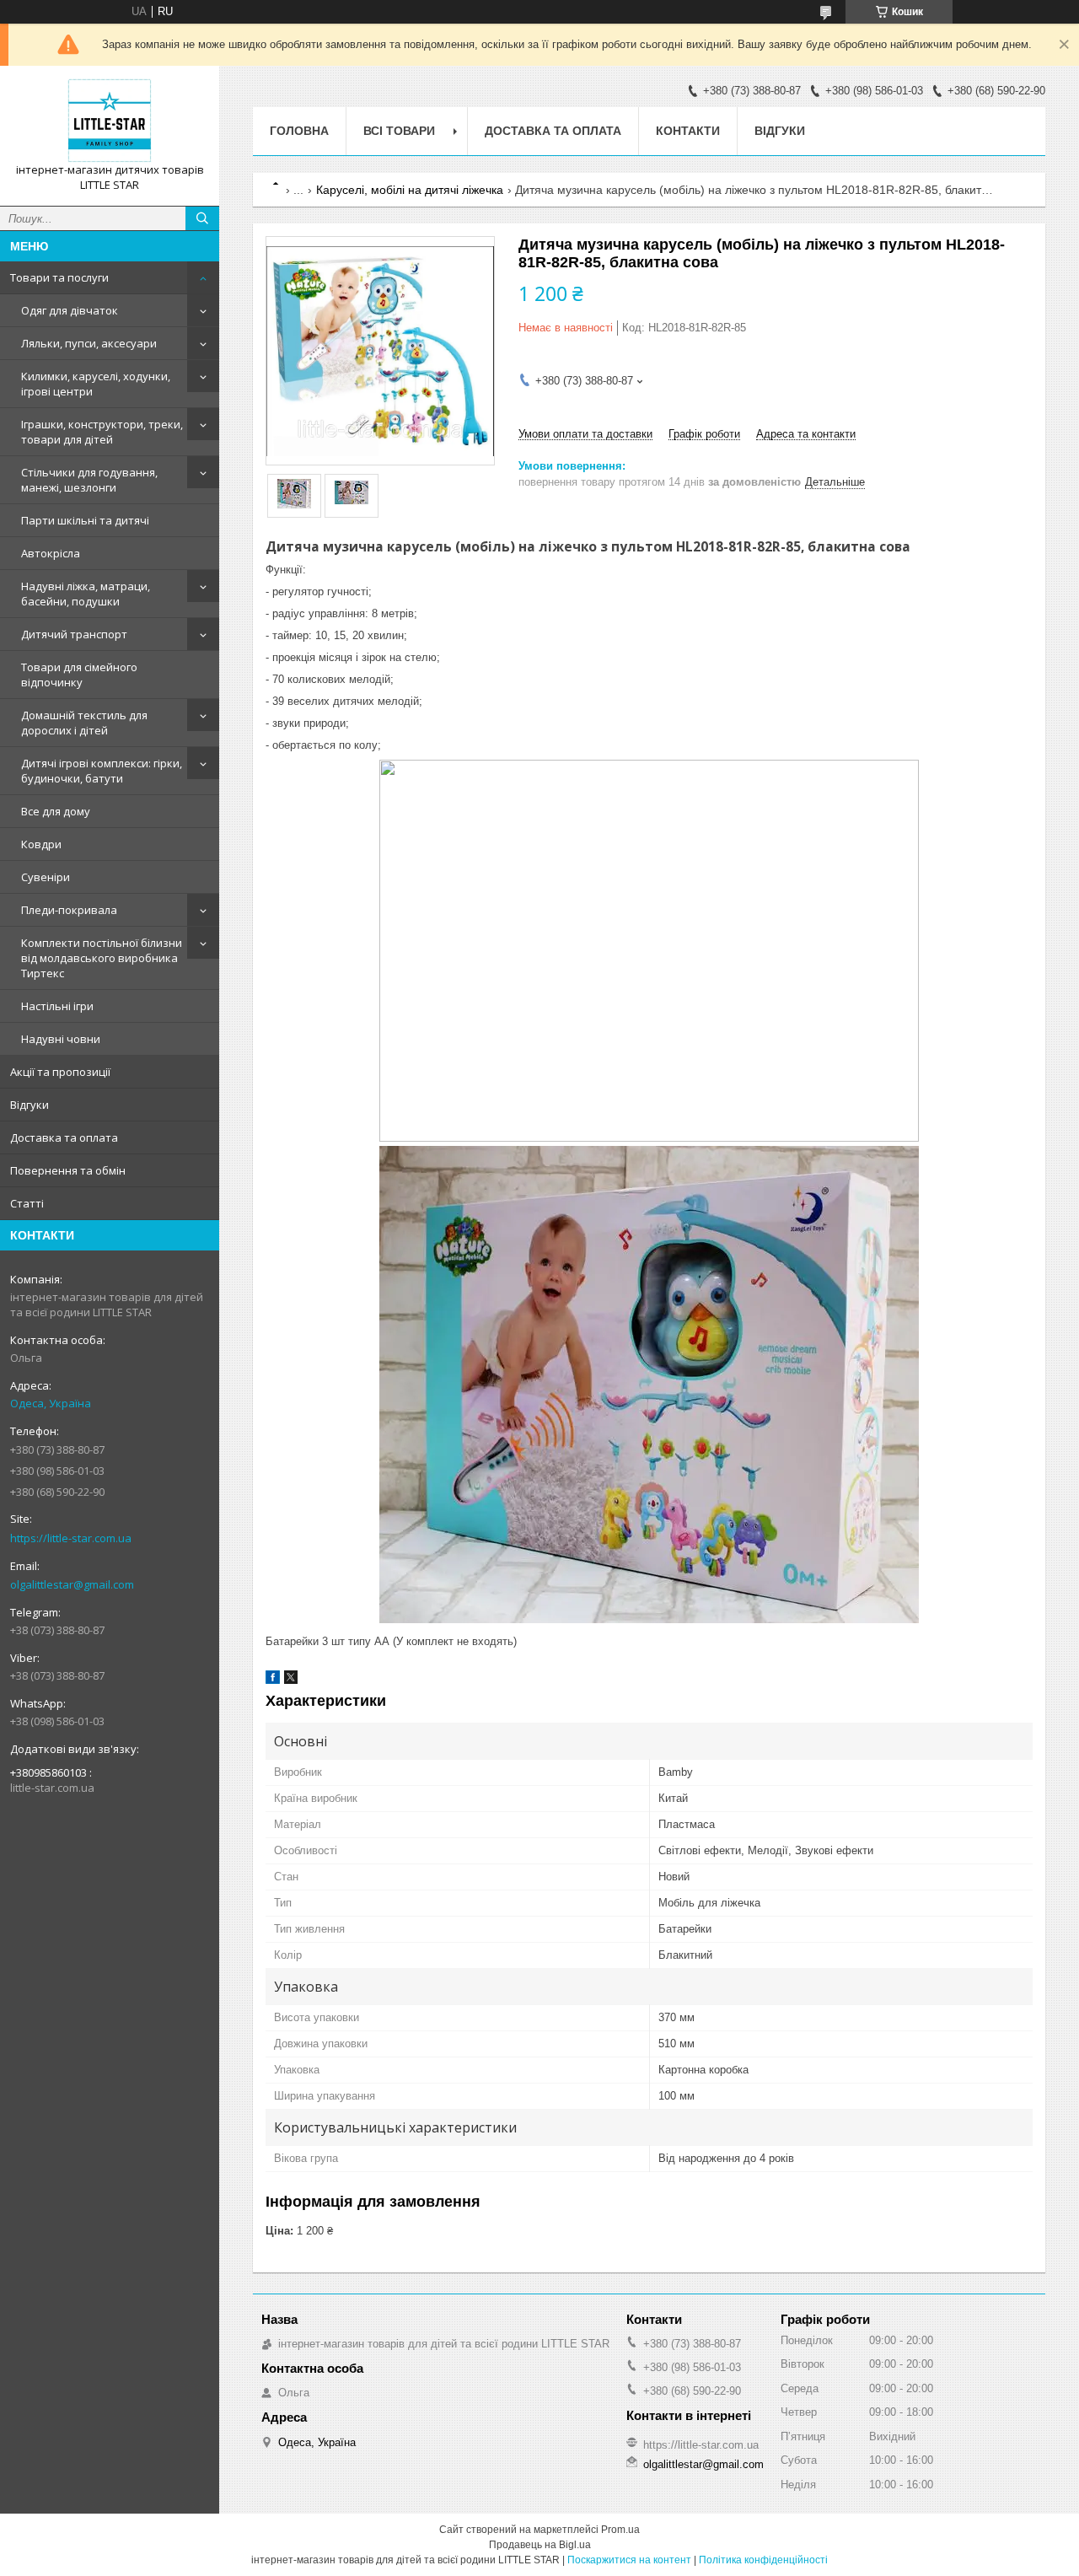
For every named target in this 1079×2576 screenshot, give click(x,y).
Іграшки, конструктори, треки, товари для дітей (102, 432)
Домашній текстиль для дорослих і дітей (84, 723)
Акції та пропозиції (60, 1072)
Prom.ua (620, 2530)
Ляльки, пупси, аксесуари (89, 343)
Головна (299, 131)
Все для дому (56, 811)
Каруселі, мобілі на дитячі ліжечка (410, 190)
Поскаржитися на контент (629, 2560)
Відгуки (30, 1105)
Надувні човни (61, 1039)
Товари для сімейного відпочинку (79, 675)
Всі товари (399, 131)
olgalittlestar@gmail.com (72, 1584)
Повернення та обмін (68, 1170)
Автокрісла (51, 553)
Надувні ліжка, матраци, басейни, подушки (86, 594)
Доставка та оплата (64, 1137)
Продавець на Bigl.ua (540, 2545)
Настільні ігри (57, 1006)
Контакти (688, 131)
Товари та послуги (59, 277)
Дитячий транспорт (74, 634)
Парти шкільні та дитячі (85, 520)
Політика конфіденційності (763, 2560)
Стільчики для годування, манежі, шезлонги (89, 480)
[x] (291, 1680)
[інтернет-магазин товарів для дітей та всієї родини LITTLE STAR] (110, 121)
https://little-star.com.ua (71, 1538)
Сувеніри (46, 877)
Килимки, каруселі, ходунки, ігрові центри (96, 384)
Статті (27, 1203)
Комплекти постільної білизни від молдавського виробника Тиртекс (102, 958)
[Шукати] (202, 218)
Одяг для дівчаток (70, 310)
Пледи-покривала (69, 910)
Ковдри (41, 844)
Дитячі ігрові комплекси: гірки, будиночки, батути (102, 771)
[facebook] (273, 1680)
